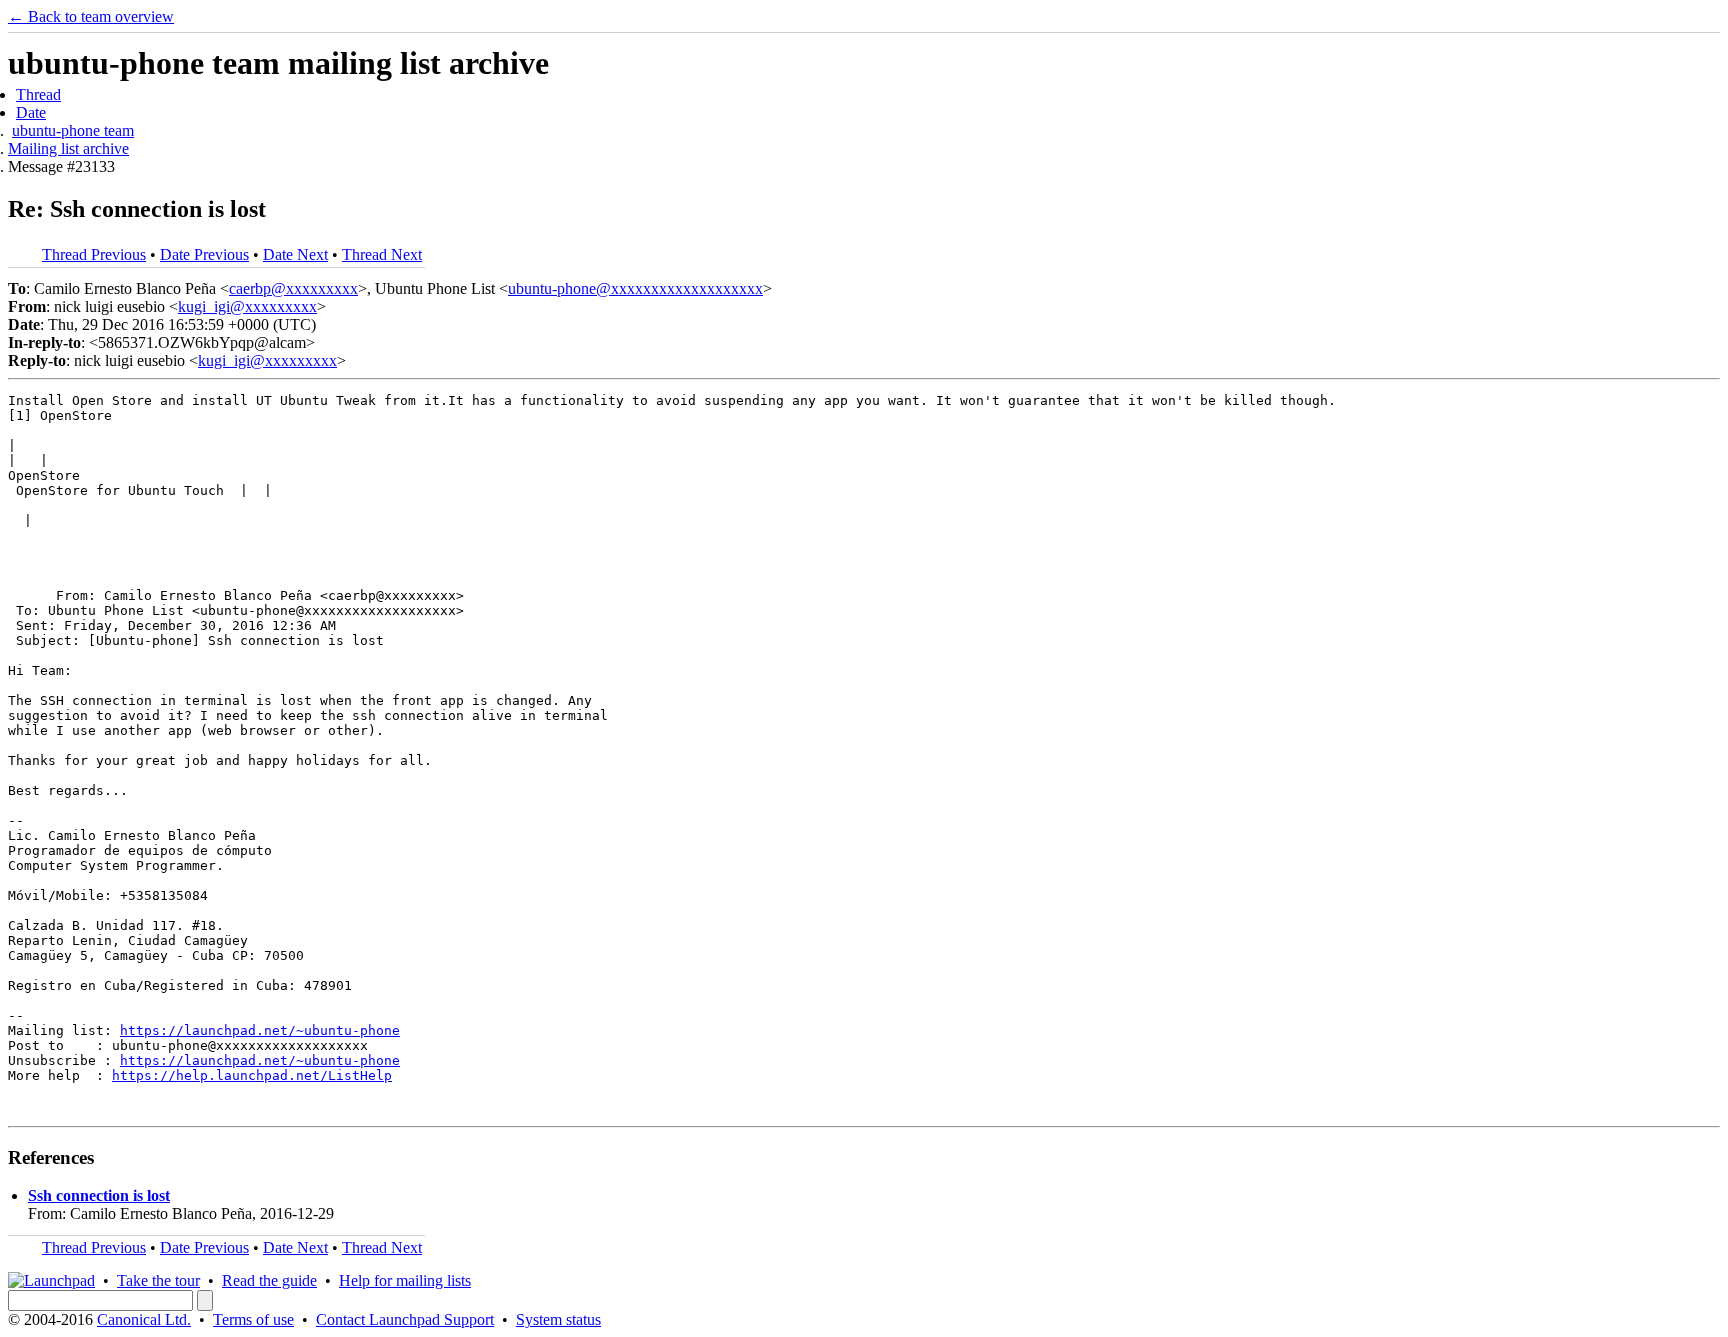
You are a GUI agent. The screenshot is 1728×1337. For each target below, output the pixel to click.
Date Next (295, 254)
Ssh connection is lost (99, 1195)
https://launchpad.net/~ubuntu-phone (260, 1030)
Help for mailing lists (405, 1280)
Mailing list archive (68, 148)
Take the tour (158, 1280)
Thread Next (382, 254)
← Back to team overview (91, 16)
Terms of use (253, 1319)
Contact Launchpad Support (405, 1319)
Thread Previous (94, 254)
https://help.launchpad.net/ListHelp (252, 1075)
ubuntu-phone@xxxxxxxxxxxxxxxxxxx (635, 288)
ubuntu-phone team (73, 130)
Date (31, 112)
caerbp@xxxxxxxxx (293, 288)
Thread (38, 94)
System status (558, 1319)
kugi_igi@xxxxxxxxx (247, 306)
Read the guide (269, 1280)
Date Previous (204, 254)
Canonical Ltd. (144, 1319)
